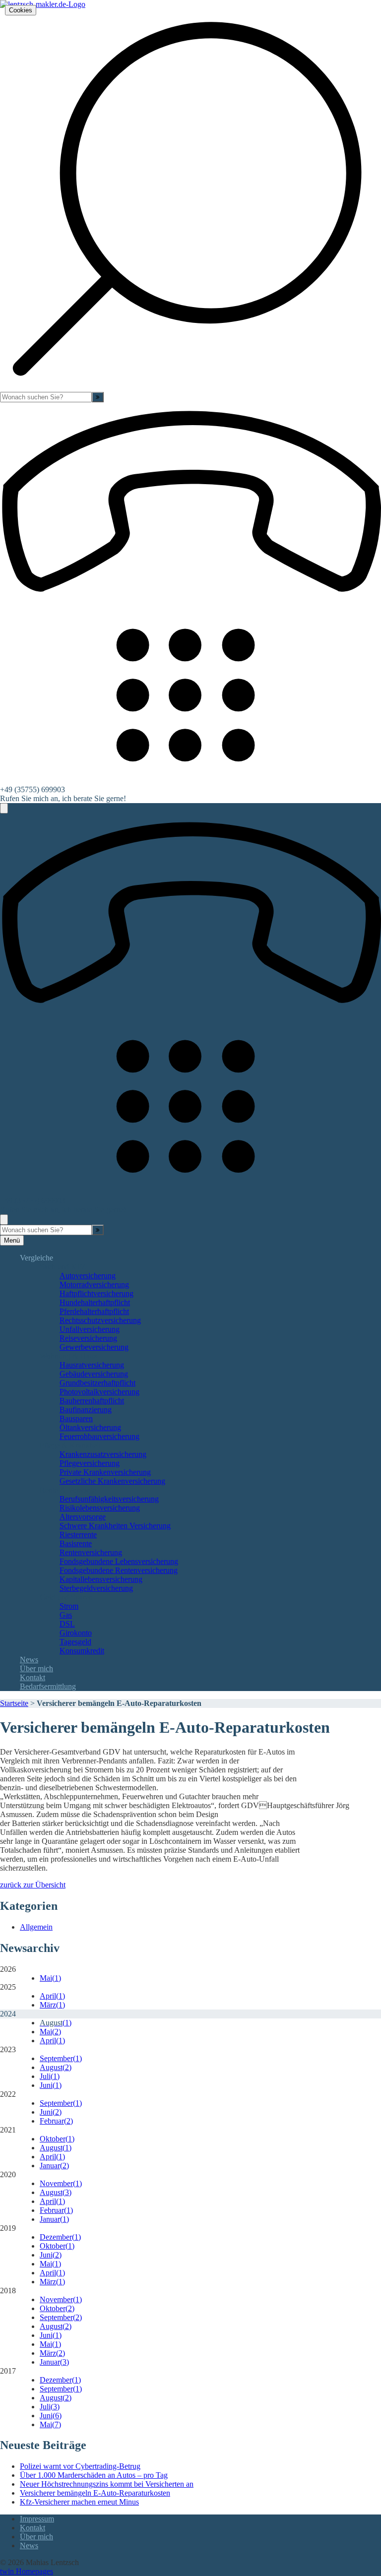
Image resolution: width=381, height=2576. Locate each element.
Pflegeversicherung (90, 1463)
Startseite (14, 1703)
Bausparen (76, 1418)
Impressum (37, 2519)
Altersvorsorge (83, 1517)
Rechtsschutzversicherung (100, 1320)
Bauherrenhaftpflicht (92, 1401)
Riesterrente (78, 1535)
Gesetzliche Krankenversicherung (112, 1481)
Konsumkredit (82, 1651)
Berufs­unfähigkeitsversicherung (109, 1499)
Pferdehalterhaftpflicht (94, 1311)
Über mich (36, 1668)
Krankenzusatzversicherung (103, 1454)
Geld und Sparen (66, 1597)
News (29, 1660)
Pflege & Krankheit (70, 1445)
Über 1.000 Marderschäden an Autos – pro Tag (94, 2475)
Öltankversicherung (90, 1427)
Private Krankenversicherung (105, 1472)
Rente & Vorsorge (68, 1490)
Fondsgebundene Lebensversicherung (119, 1561)
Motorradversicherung (94, 1285)
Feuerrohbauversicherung (99, 1436)
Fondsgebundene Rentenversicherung (119, 1570)
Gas (66, 1615)
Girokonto (76, 1633)
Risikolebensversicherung (100, 1508)
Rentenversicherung (91, 1552)
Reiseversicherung (88, 1338)
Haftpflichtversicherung (96, 1293)
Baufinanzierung (86, 1410)
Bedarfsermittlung (48, 1686)
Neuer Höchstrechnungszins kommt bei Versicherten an (107, 2484)
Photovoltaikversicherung (99, 1392)
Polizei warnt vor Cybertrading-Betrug (80, 2466)
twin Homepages (27, 2571)
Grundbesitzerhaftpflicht (97, 1383)
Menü (12, 1240)
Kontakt (32, 1677)
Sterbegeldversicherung (96, 1588)
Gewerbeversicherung (94, 1347)
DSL (67, 1624)
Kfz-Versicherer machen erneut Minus (79, 2502)
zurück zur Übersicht (33, 1885)
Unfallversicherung (90, 1329)
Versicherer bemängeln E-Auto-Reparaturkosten (95, 2493)
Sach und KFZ (63, 1267)
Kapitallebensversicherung (101, 1579)
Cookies (21, 10)
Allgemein (36, 1927)
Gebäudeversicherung (94, 1374)
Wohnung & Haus (68, 1356)
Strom (69, 1606)
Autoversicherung (88, 1276)
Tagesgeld (75, 1642)
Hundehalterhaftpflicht (95, 1302)
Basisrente (76, 1543)
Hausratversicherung (92, 1365)
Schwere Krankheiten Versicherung (115, 1526)
